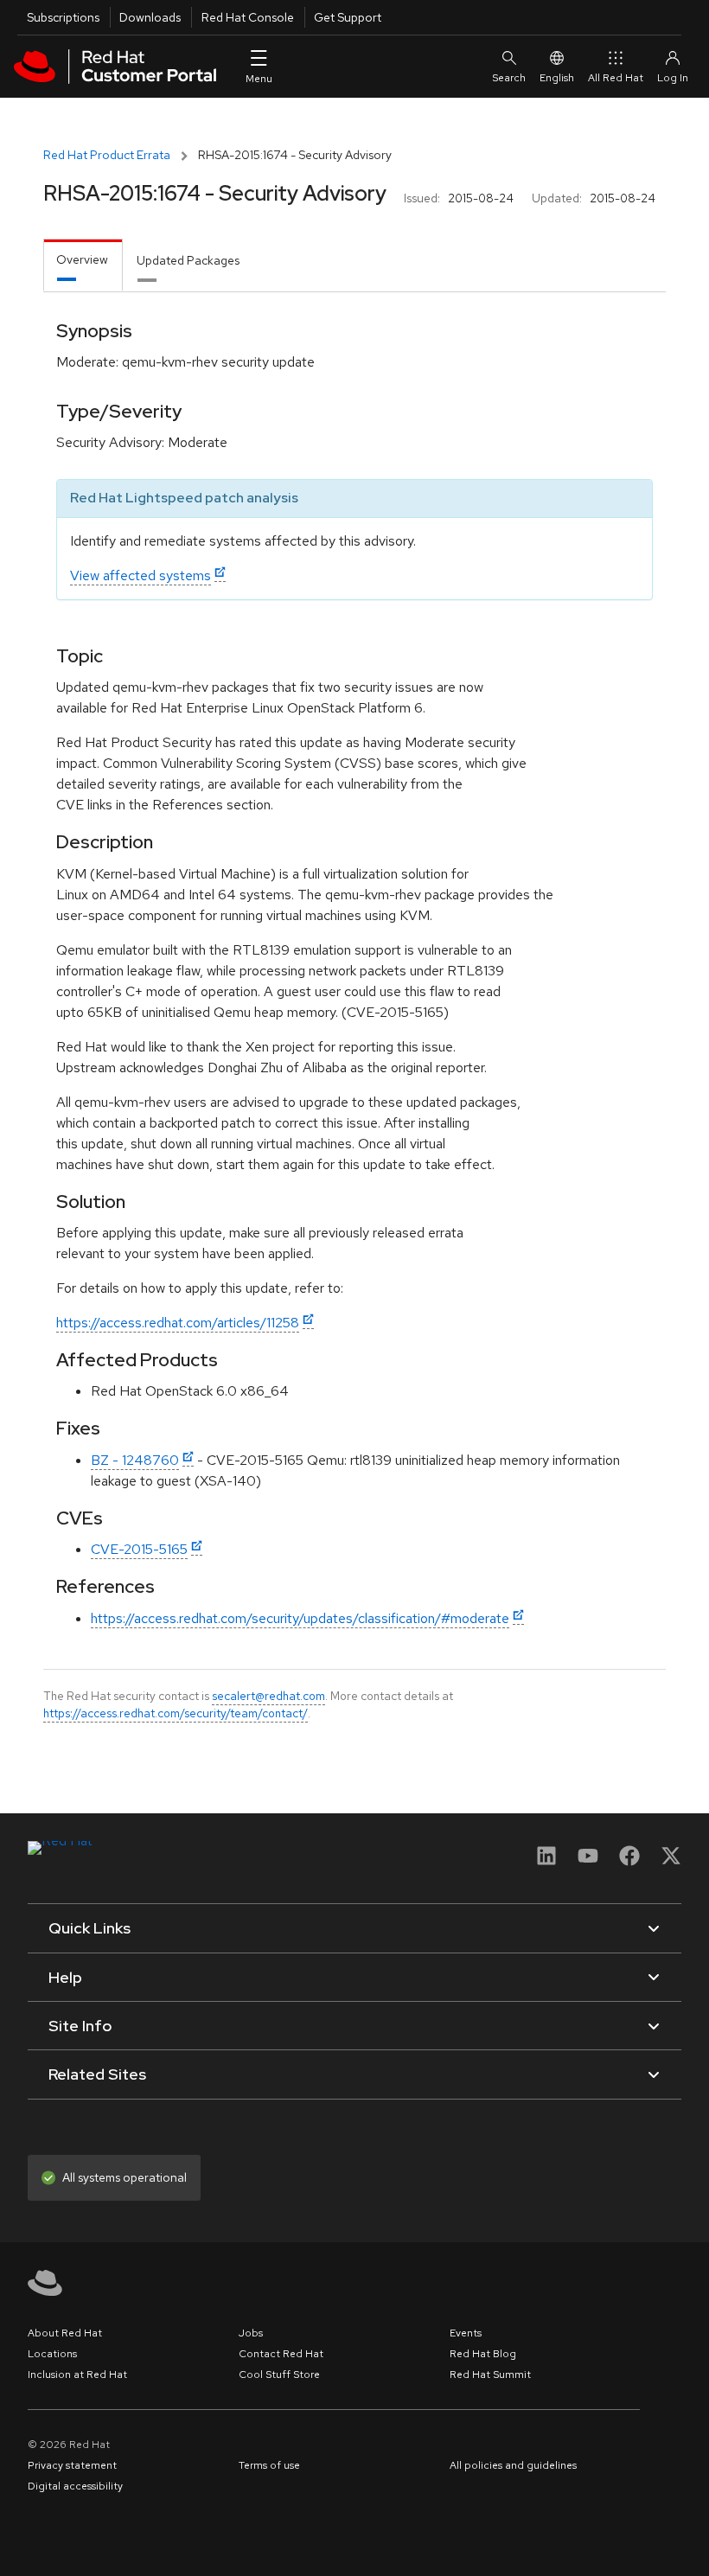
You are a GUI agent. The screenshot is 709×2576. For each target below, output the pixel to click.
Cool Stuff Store (279, 2375)
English (557, 78)
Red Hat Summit (490, 2375)
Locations (52, 2354)
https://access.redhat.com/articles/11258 (178, 1323)
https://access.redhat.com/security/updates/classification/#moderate (300, 1618)
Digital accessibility (75, 2486)
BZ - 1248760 (135, 1460)
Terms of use (269, 2465)
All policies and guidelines (513, 2465)
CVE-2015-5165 (139, 1549)
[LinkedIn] (546, 1861)
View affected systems (141, 575)
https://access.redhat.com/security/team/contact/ (176, 1713)
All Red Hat (616, 78)
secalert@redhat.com (268, 1696)
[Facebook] (629, 1861)
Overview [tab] (82, 259)
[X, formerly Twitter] (671, 1861)
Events (466, 2333)
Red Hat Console (248, 17)
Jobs (251, 2333)
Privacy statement (72, 2465)
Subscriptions (63, 17)
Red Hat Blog (483, 2354)
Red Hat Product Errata (107, 155)
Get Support (348, 17)
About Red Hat (65, 2333)
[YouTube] (588, 1861)
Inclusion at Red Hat (77, 2375)
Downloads (150, 17)
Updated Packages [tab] (188, 260)
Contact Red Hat (281, 2354)
